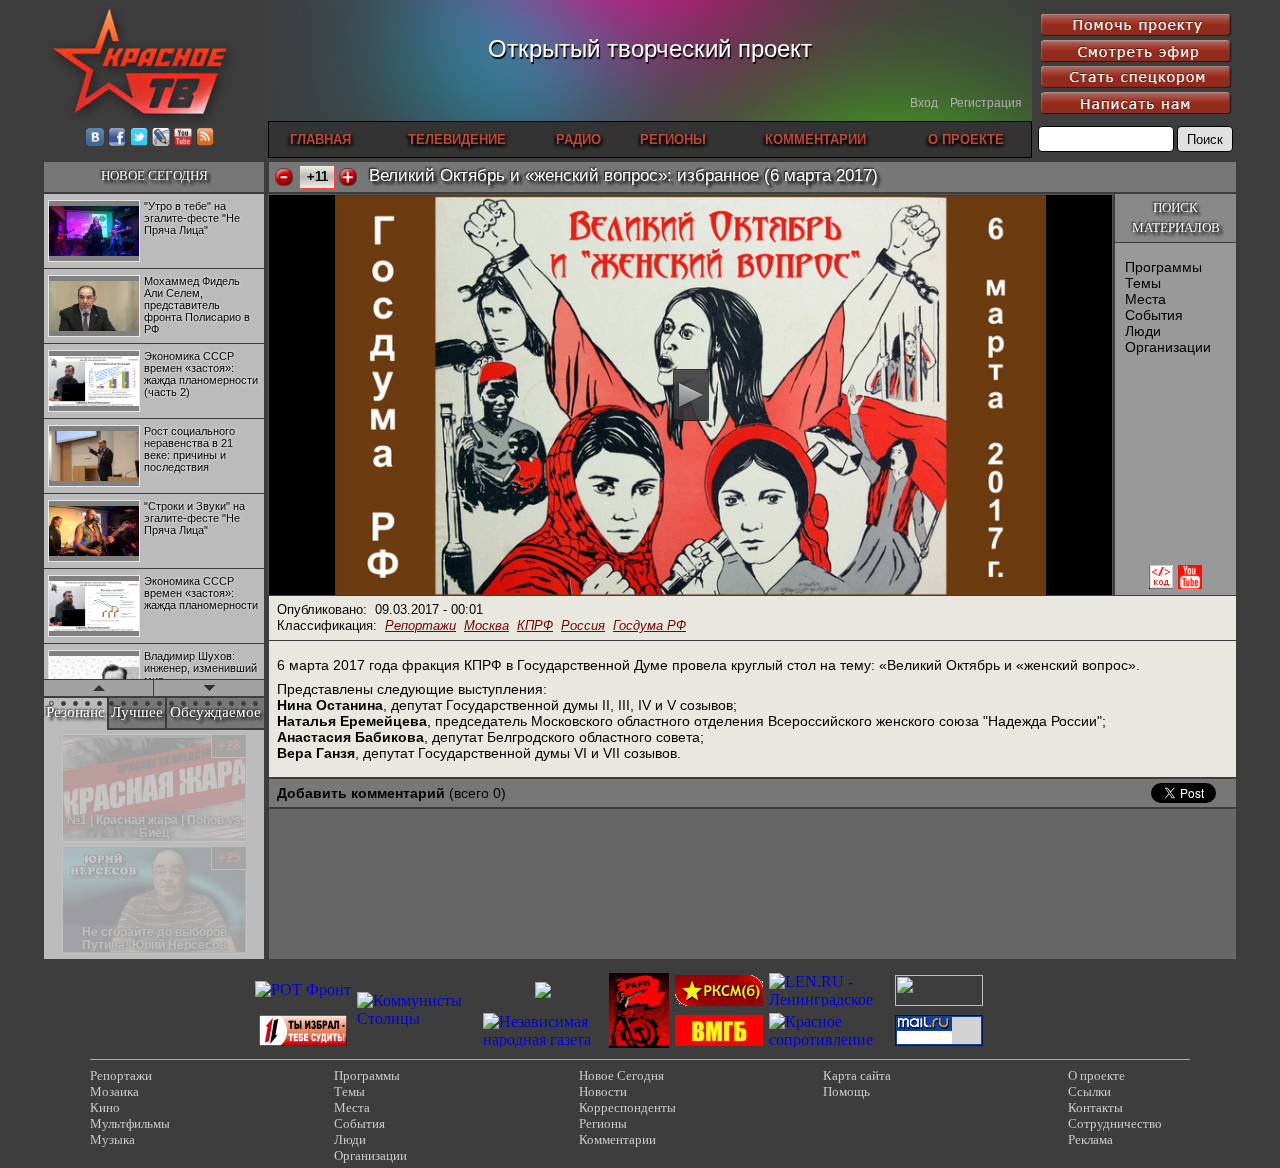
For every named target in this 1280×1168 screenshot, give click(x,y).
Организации (1168, 347)
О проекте (1096, 1075)
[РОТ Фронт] (303, 989)
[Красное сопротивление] (829, 1039)
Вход (924, 103)
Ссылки (1089, 1091)
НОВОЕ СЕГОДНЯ (154, 175)
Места (1145, 299)
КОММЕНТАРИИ (815, 139)
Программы (1163, 267)
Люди (1143, 331)
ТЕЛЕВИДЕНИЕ (457, 139)
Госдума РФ (649, 625)
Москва (486, 625)
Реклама (1090, 1139)
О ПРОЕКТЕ (966, 139)
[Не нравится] (284, 177)
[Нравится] (348, 177)
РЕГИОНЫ (673, 139)
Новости (603, 1091)
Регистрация (986, 103)
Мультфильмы (130, 1123)
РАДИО (578, 139)
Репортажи (420, 625)
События (1154, 315)
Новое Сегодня (621, 1075)
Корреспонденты (627, 1107)
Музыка (112, 1139)
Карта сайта (857, 1075)
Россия (583, 625)
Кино (105, 1107)
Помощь (846, 1091)
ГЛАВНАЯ (320, 139)
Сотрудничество (1115, 1123)
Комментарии (617, 1139)
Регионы (603, 1123)
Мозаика (114, 1091)
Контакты (1095, 1107)
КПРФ (535, 625)
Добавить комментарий (361, 793)
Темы (1143, 283)
